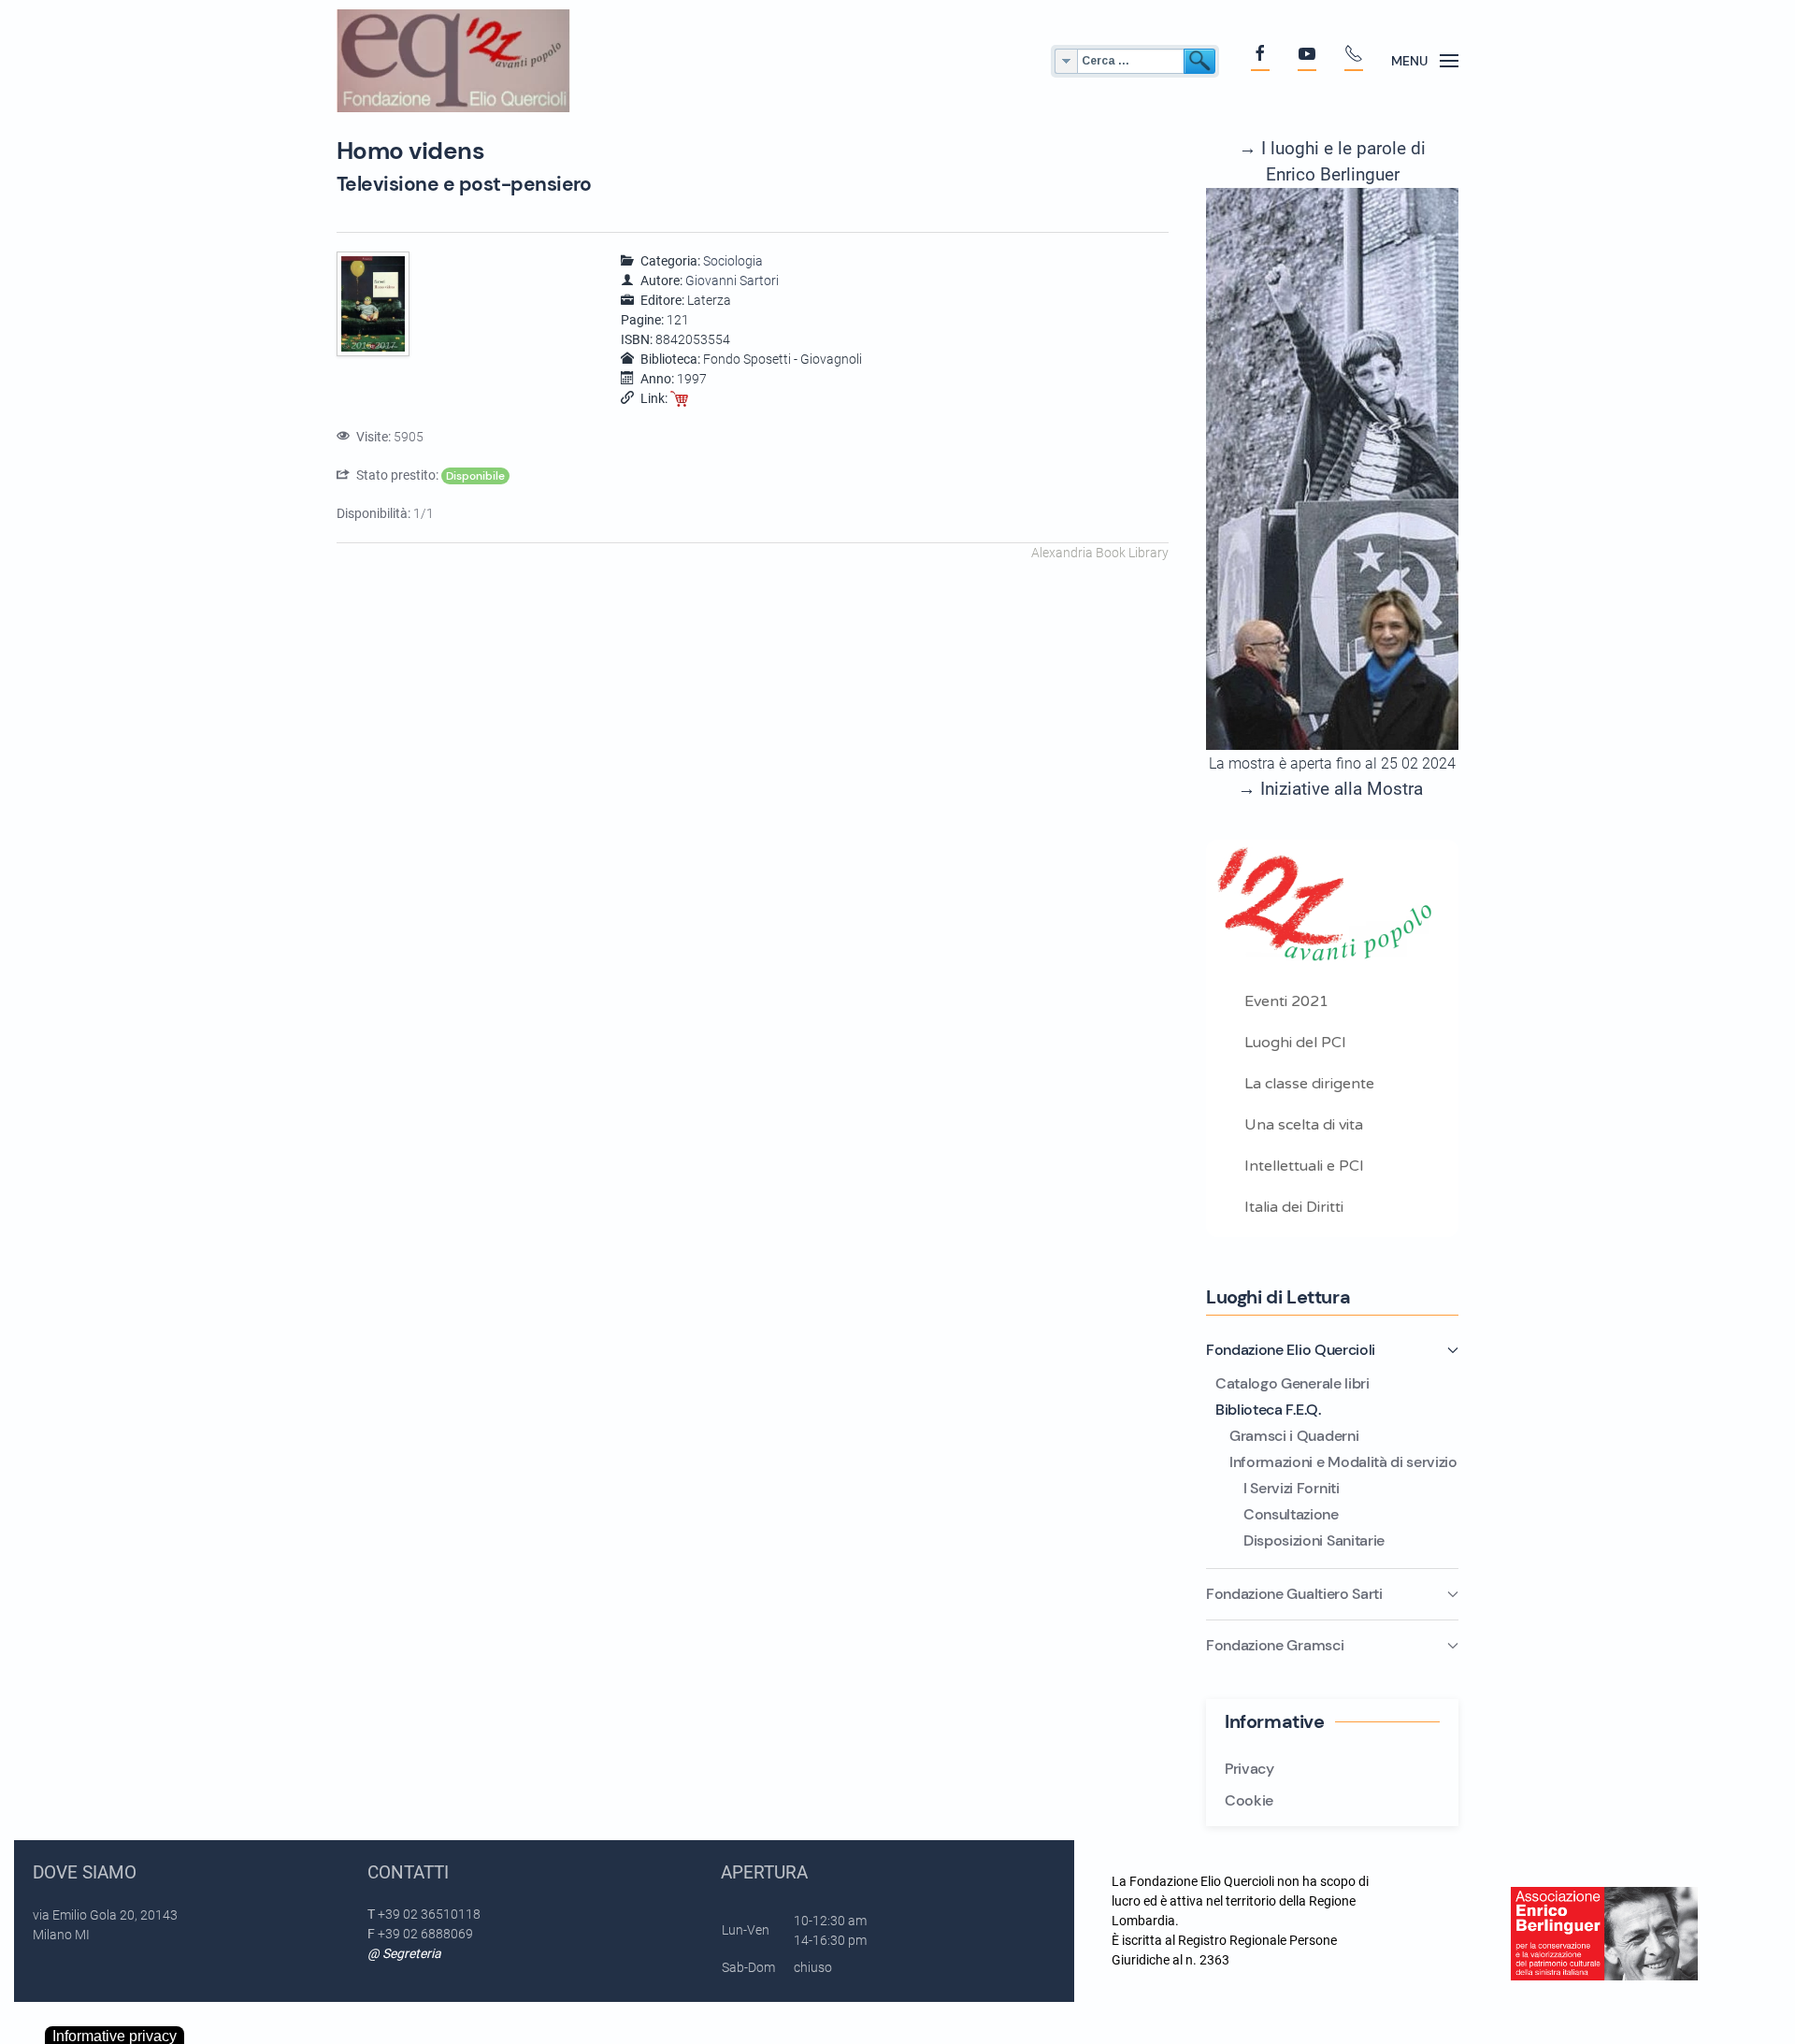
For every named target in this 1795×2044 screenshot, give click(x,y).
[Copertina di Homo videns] (375, 305)
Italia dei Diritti (1294, 1207)
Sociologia (733, 261)
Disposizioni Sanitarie (1314, 1540)
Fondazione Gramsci (1275, 1645)
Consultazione (1291, 1514)
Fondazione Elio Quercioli (1291, 1350)
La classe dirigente (1309, 1084)
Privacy (1249, 1769)
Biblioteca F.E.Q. (1268, 1410)
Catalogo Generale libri (1292, 1383)
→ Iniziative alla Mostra (1330, 789)
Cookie (1249, 1800)
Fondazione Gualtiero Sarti (1294, 1594)
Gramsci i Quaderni (1294, 1436)
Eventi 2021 (1286, 1001)
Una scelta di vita (1304, 1125)
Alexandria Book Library (1100, 553)
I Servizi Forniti (1292, 1488)
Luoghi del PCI (1295, 1043)
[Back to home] (453, 61)
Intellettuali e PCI (1304, 1166)
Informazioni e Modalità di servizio (1343, 1462)
